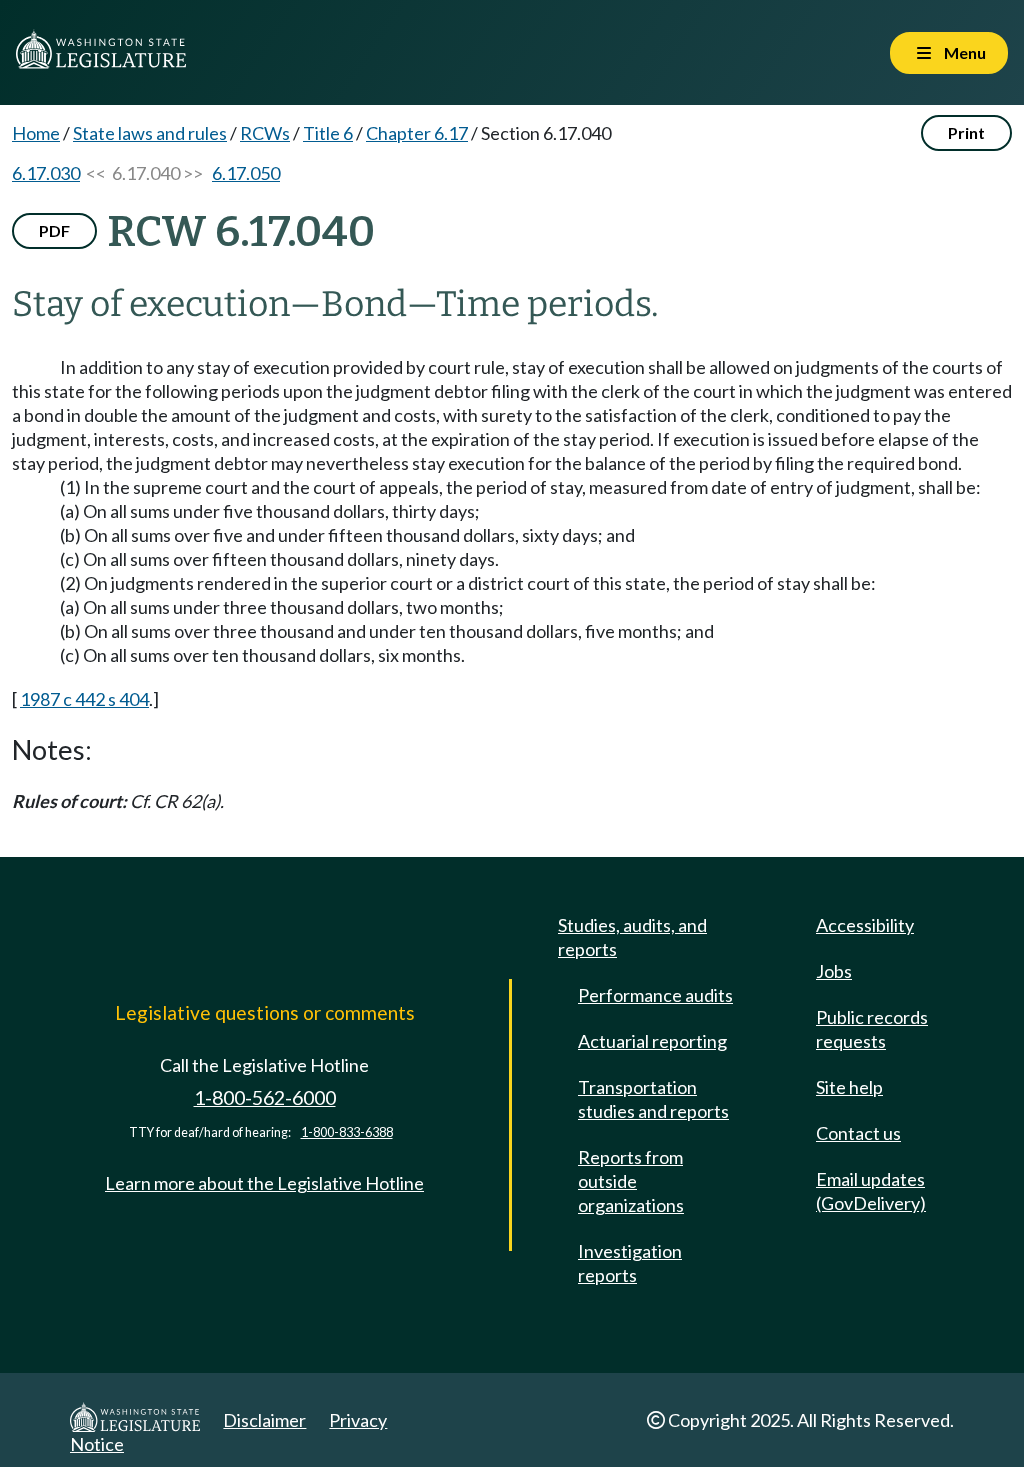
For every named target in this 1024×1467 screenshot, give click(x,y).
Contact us (858, 1133)
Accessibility (865, 925)
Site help (849, 1087)
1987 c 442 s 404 (84, 699)
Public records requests (872, 1029)
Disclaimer (264, 1420)
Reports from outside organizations (631, 1181)
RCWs (265, 133)
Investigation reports (630, 1263)
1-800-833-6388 (347, 1132)
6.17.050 (246, 173)
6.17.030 (46, 173)
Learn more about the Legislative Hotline (264, 1183)
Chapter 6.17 (417, 133)
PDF (54, 230)
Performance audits (655, 995)
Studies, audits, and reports (632, 937)
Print (966, 132)
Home (36, 133)
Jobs (834, 971)
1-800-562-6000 (265, 1097)
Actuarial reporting (652, 1041)
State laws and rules (150, 133)
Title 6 (328, 133)
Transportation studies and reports (653, 1099)
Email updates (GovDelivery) (871, 1191)
